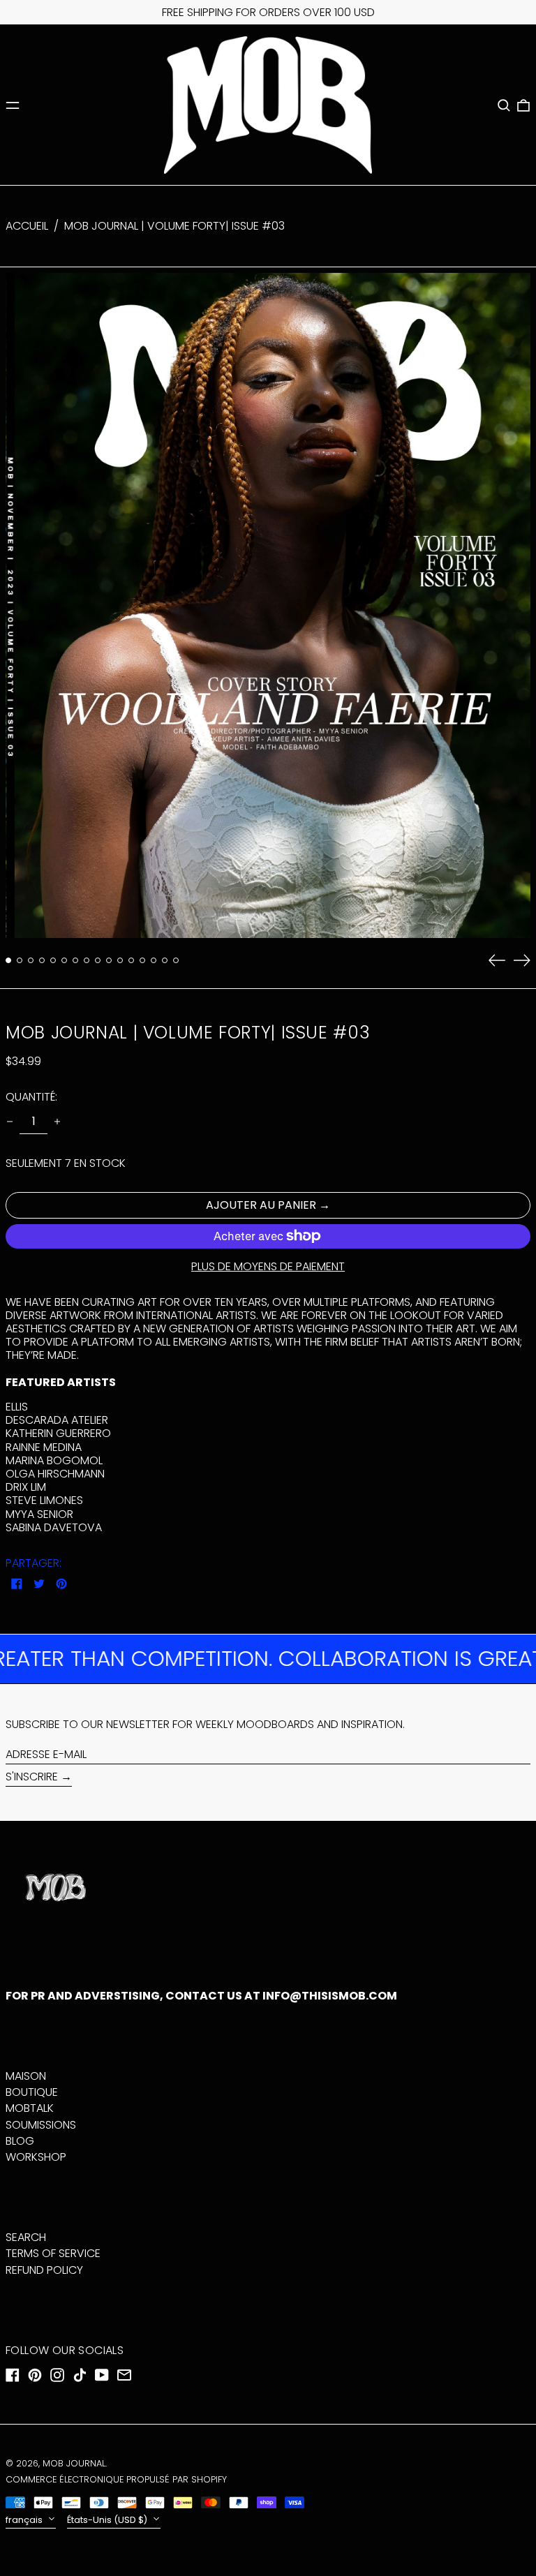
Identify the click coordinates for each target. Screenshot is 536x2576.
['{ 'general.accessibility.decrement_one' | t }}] (10, 1122)
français (25, 2520)
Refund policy (44, 2270)
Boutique (32, 2092)
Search (26, 2237)
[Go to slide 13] (142, 960)
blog (20, 2141)
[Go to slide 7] (75, 960)
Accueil (27, 226)
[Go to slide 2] (20, 960)
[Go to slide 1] (8, 960)
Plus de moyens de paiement (268, 1266)
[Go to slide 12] (131, 960)
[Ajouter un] (57, 1122)
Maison (26, 2076)
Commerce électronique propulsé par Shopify (116, 2479)
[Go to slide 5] (53, 960)
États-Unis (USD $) (108, 2520)
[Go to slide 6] (64, 960)
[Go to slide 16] (176, 960)
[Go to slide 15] (165, 960)
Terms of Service (53, 2253)
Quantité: (31, 1097)
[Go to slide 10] (109, 960)
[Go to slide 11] (120, 960)
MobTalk (30, 2108)
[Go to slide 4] (42, 960)
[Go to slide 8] (87, 960)
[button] (504, 105)
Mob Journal (74, 2463)
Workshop (36, 2157)
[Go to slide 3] (31, 960)
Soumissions (41, 2125)
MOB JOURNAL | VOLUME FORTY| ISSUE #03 (174, 226)
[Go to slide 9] (98, 960)
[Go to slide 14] (154, 960)
